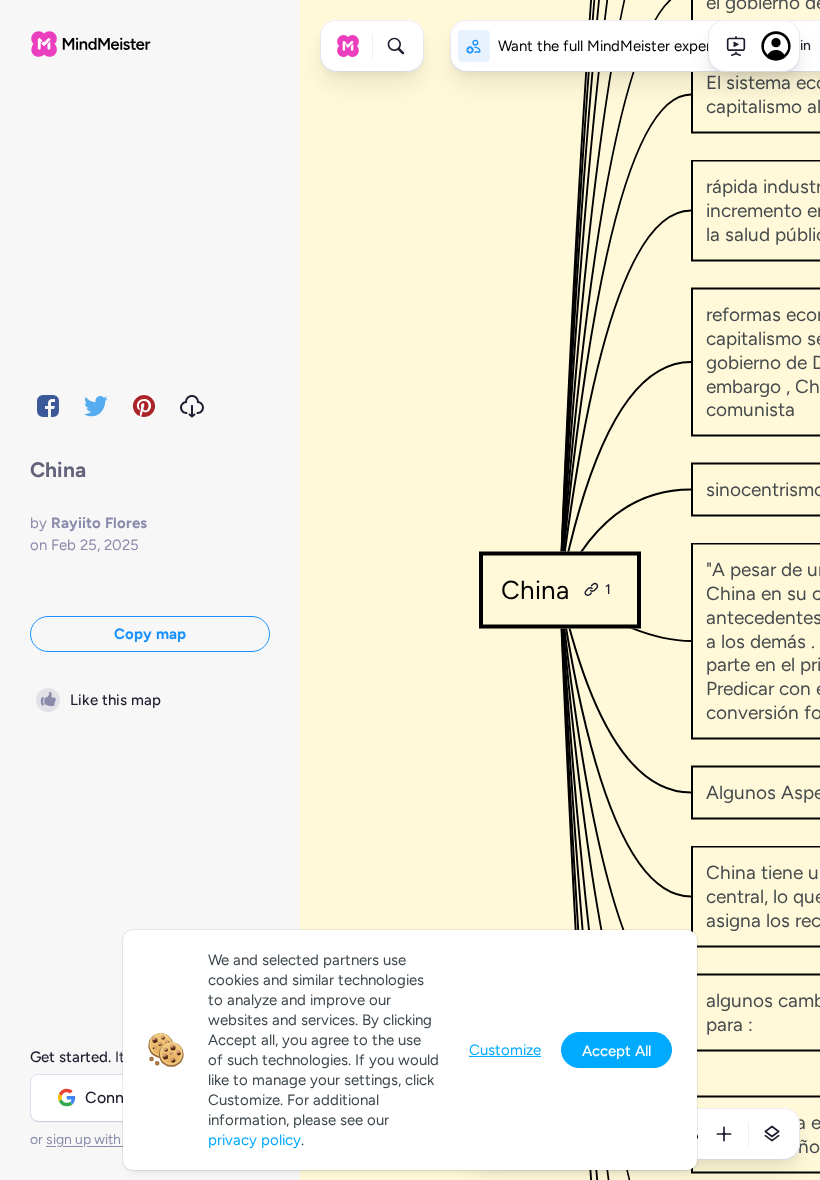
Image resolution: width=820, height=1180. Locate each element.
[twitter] (96, 406)
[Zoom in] (724, 1134)
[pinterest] (144, 406)
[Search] (396, 46)
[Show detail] (772, 1134)
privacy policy (254, 1140)
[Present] (736, 46)
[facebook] (48, 406)
